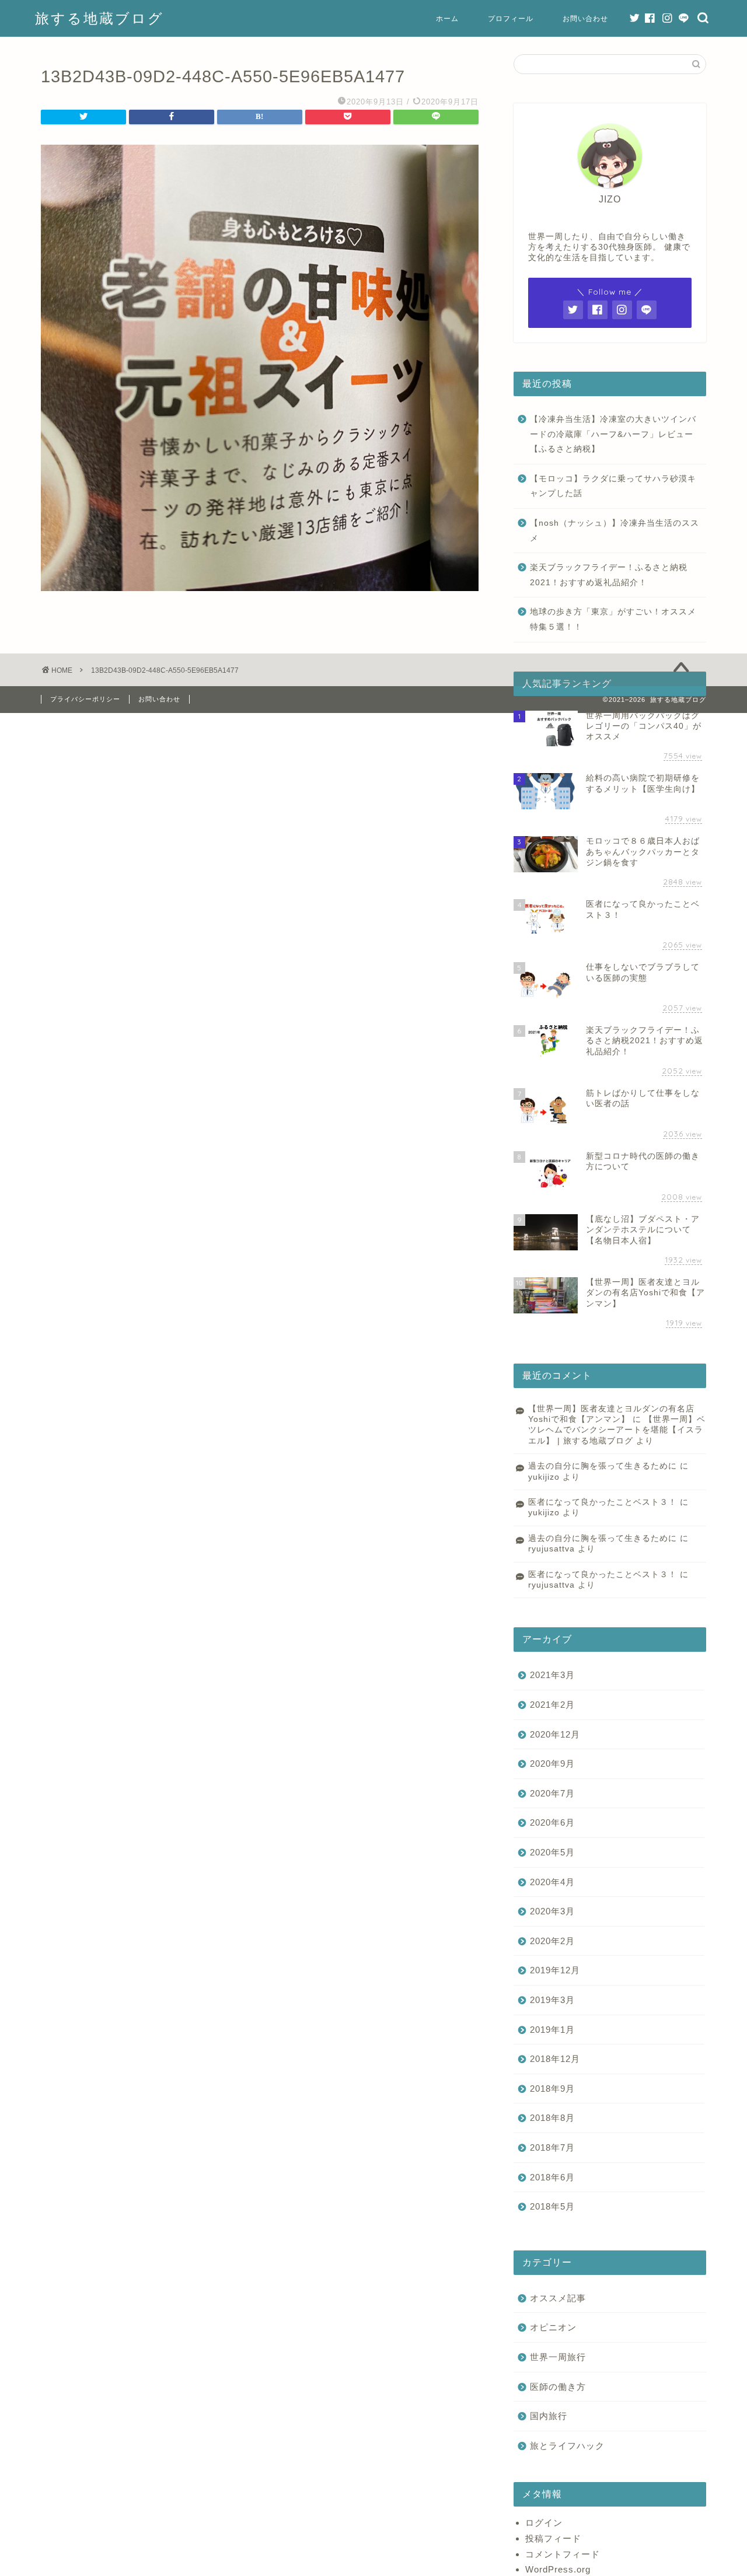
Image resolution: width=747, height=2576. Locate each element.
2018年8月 (552, 2118)
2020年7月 (552, 1793)
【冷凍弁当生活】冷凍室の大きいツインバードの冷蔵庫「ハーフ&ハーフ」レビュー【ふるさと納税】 (613, 434)
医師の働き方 (558, 2387)
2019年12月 (555, 1970)
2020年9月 (552, 1764)
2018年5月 (552, 2206)
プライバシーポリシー (85, 699)
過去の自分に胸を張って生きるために (603, 1466)
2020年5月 (552, 1852)
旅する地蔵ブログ (100, 18)
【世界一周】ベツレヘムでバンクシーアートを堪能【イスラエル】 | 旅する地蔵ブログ (617, 1430)
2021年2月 (552, 1705)
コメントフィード (563, 2554)
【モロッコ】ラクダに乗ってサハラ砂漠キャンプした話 (613, 486)
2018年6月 (552, 2177)
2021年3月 (552, 1675)
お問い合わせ (585, 18)
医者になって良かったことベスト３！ (603, 1502)
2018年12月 (555, 2059)
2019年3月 (552, 2000)
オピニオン (553, 2327)
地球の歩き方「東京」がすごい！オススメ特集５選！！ (613, 619)
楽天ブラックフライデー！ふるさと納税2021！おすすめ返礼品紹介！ (609, 575)
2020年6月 (552, 1822)
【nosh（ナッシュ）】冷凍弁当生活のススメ (615, 531)
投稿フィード (553, 2538)
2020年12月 (555, 1734)
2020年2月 (552, 1941)
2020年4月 (552, 1882)
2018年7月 (552, 2147)
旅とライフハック (567, 2446)
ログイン (544, 2523)
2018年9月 (552, 2089)
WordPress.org (558, 2569)
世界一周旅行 (558, 2357)
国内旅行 (549, 2416)
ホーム (447, 18)
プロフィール (511, 18)
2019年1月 (552, 2030)
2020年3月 (552, 1911)
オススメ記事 (558, 2298)
